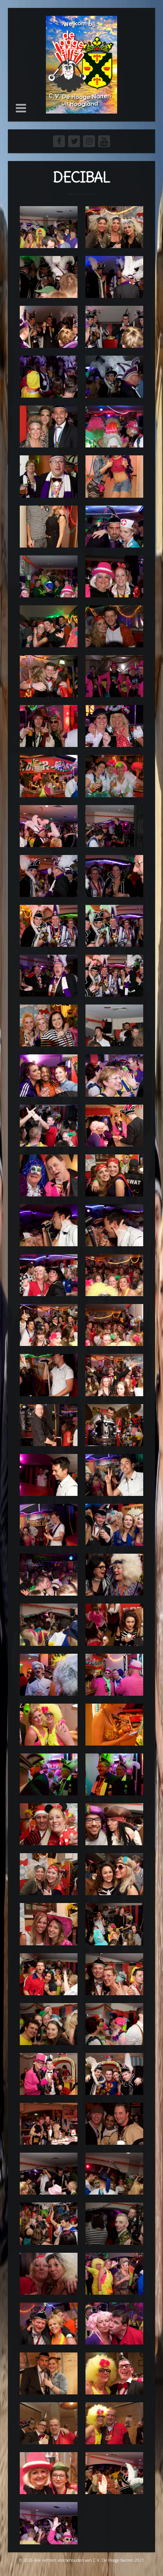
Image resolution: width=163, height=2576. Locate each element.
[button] (21, 108)
